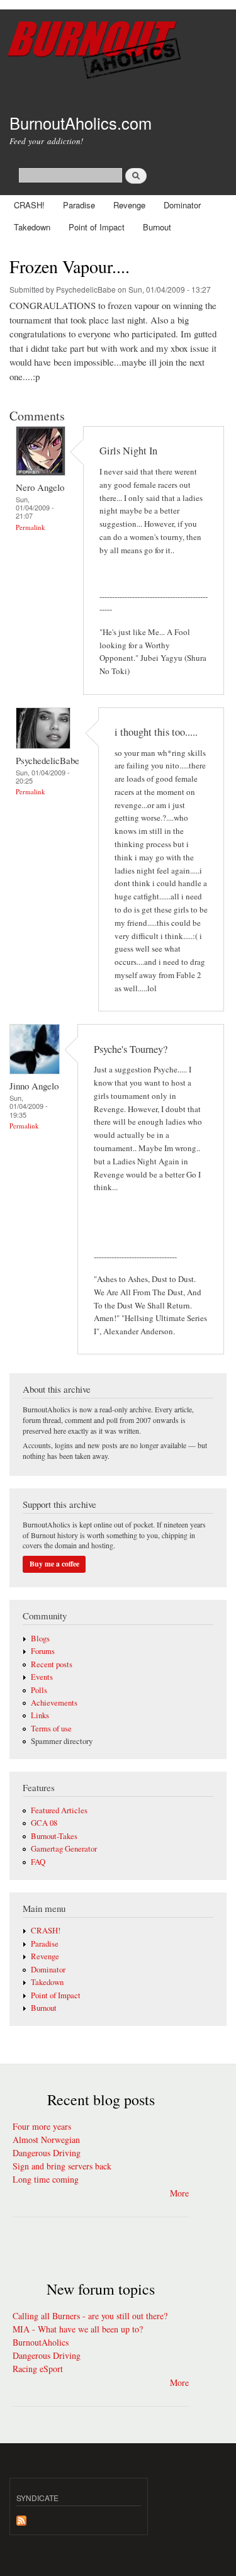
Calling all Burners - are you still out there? (90, 2316)
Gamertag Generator (64, 1849)
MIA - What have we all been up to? (78, 2329)
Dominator (182, 205)
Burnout (157, 227)
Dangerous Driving (47, 2153)
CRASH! (29, 205)
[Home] (118, 52)
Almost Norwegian (46, 2140)
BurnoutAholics (41, 2342)
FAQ (38, 1862)
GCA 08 (44, 1823)
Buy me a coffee (54, 1564)
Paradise (79, 205)
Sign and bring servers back (62, 2166)
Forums (43, 1651)
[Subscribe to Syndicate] (21, 2517)
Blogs (40, 1639)
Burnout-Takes (54, 1836)
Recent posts (52, 1664)
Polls (39, 1690)
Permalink (31, 527)
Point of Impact (97, 227)
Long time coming (46, 2179)
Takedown (32, 227)
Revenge (129, 205)
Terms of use (51, 1729)
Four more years (42, 2126)
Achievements (54, 1703)
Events (42, 1677)
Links (40, 1715)
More (179, 2193)
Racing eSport (38, 2369)
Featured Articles (59, 1810)
